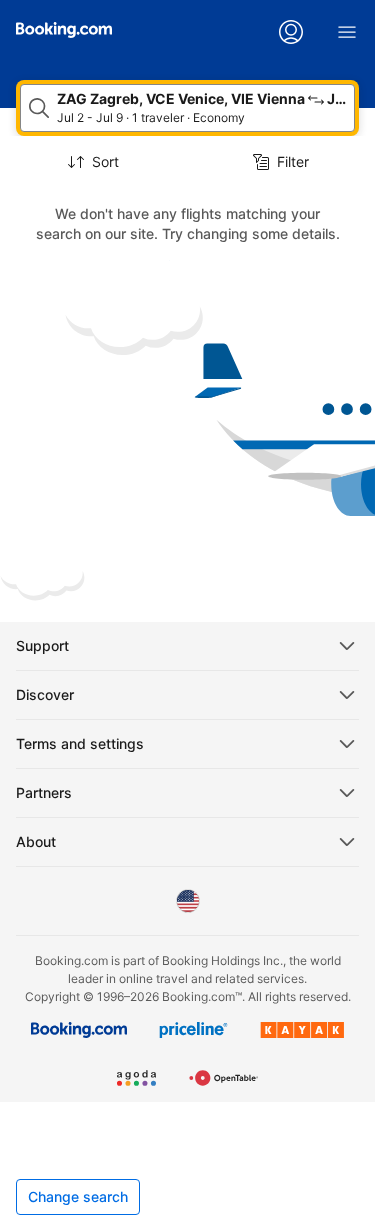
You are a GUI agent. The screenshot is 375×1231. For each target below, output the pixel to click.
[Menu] (347, 32)
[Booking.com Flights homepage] (64, 30)
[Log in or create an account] (291, 32)
